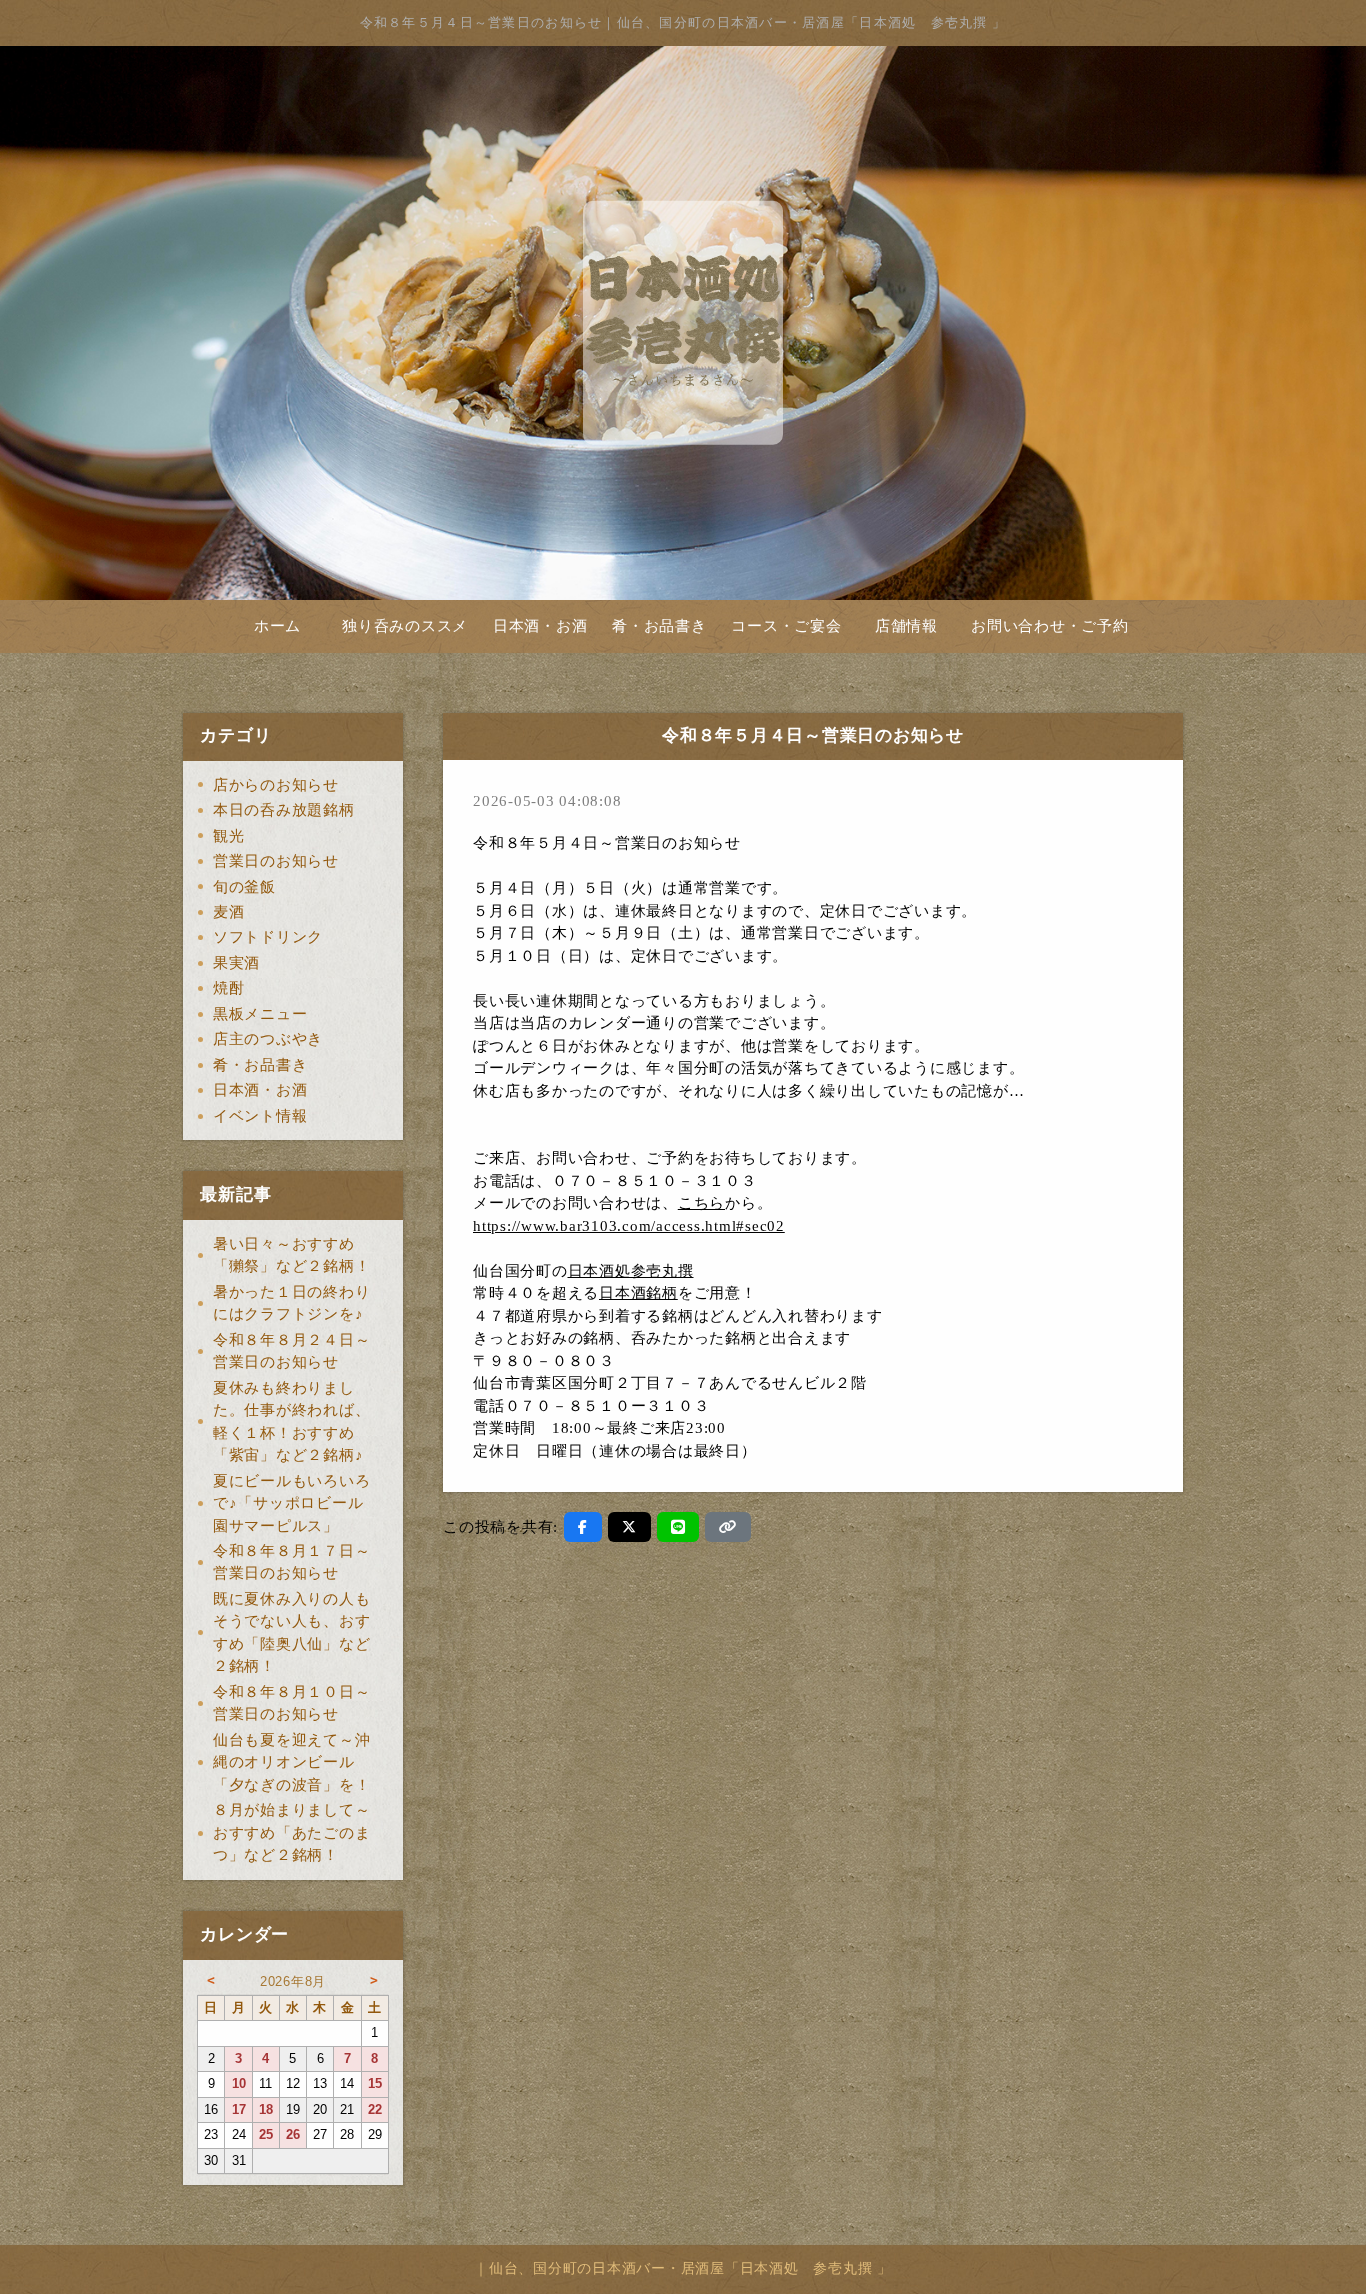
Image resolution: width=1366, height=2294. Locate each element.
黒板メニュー (260, 1014)
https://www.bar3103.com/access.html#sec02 (629, 1226)
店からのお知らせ (276, 785)
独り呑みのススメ (405, 626)
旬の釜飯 (244, 887)
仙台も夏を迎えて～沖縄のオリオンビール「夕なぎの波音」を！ (292, 1762)
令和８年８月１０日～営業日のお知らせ (292, 1703)
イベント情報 (260, 1116)
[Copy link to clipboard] (728, 1527)
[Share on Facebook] (583, 1527)
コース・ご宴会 (786, 626)
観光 (229, 836)
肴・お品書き (659, 626)
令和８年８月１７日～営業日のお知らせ (292, 1562)
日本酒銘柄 (638, 1293)
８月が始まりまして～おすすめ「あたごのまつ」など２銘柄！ (292, 1832)
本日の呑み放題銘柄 (284, 810)
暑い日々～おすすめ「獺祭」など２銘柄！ (292, 1255)
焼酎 (229, 988)
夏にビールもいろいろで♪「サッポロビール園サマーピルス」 (292, 1503)
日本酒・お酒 (540, 626)
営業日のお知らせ (276, 861)
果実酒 (236, 963)
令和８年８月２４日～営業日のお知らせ (292, 1351)
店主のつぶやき (268, 1039)
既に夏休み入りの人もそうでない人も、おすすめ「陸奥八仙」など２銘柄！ (292, 1633)
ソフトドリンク (268, 937)
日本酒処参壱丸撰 (631, 1271)
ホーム (277, 626)
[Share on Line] (678, 1527)
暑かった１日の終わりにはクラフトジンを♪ (292, 1303)
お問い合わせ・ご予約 (1050, 626)
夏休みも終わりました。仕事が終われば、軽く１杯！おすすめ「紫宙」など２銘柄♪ (292, 1422)
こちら (701, 1203)
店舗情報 (906, 626)
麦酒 (229, 912)
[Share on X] (629, 1527)
